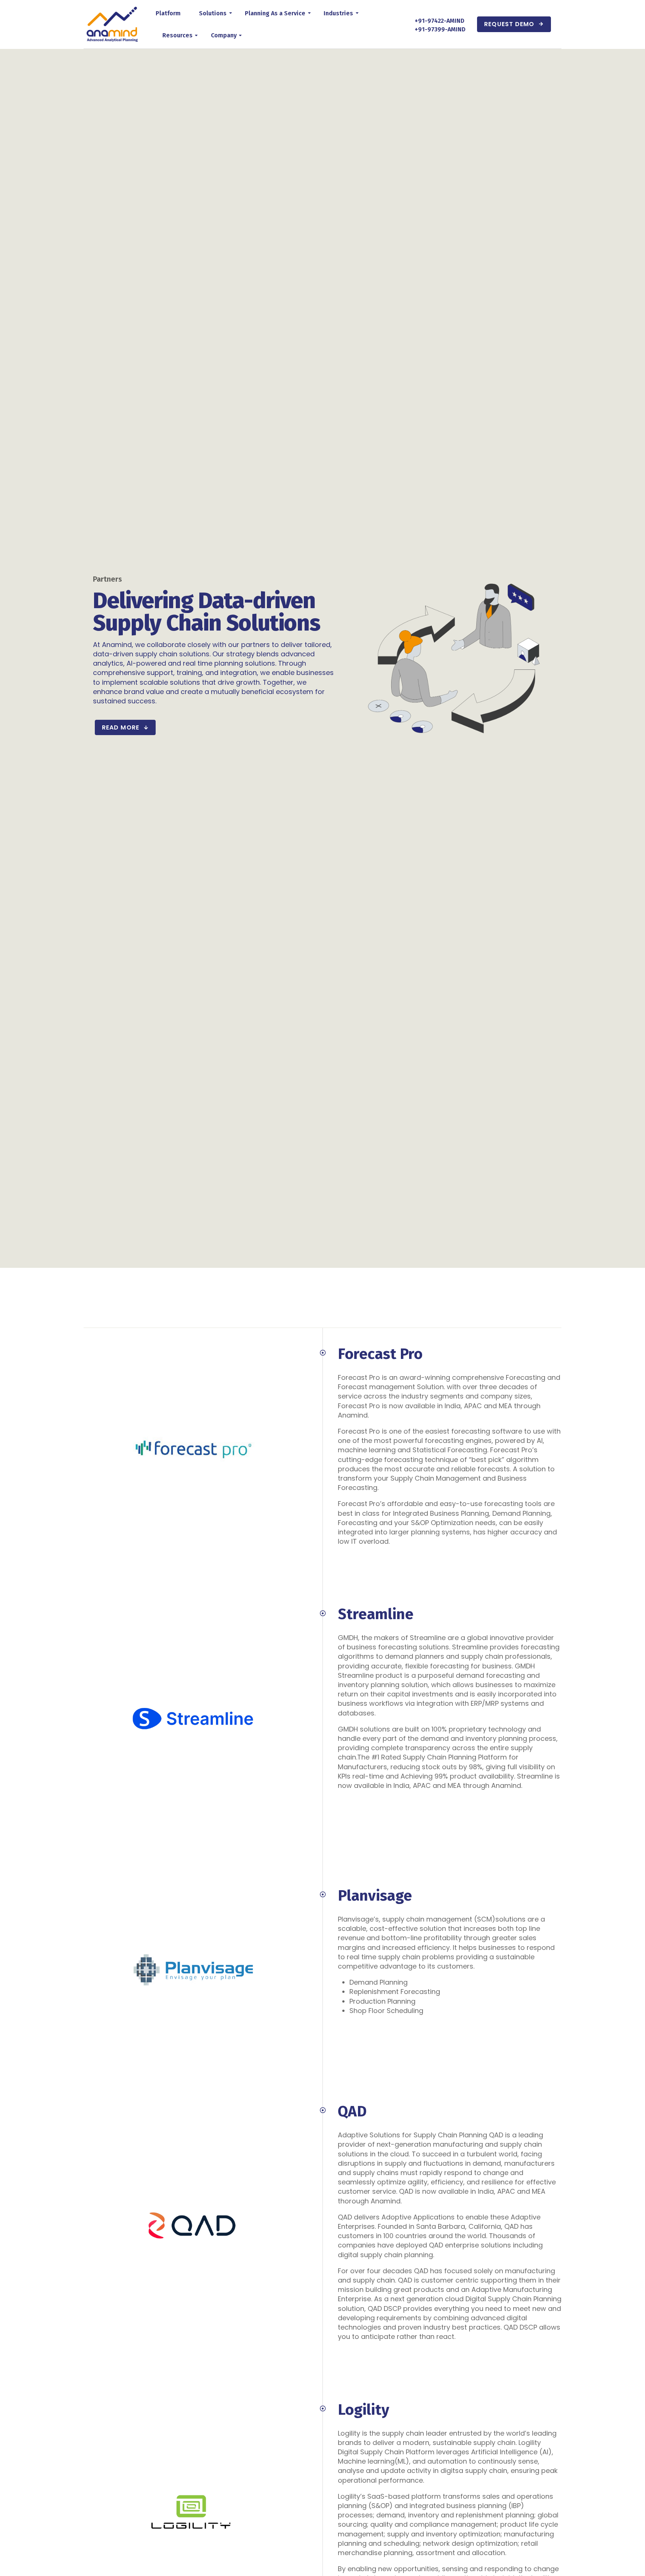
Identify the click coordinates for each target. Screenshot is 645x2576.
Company (224, 35)
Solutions (213, 13)
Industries (338, 13)
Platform (168, 13)
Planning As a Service (275, 13)
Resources (177, 35)
